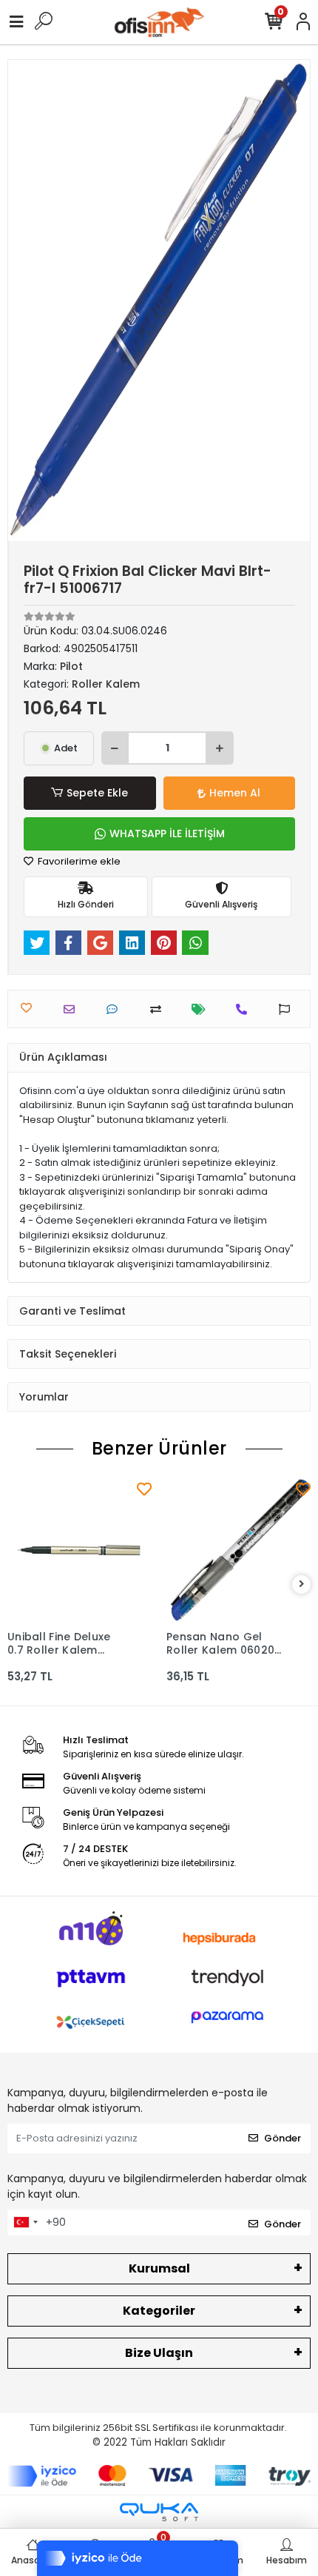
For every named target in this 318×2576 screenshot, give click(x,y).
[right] (302, 1584)
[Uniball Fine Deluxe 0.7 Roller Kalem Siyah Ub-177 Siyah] (79, 1550)
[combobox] (25, 2223)
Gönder (283, 2138)
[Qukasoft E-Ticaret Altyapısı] (159, 2512)
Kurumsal (159, 2268)
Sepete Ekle (97, 793)
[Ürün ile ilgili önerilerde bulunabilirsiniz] (288, 1009)
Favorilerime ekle (78, 861)
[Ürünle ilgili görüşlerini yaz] (116, 1009)
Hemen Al (235, 793)
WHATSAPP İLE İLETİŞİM (167, 833)
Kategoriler (159, 2311)
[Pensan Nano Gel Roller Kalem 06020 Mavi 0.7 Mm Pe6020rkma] (238, 1550)
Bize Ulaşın (159, 2353)
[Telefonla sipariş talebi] (245, 1009)
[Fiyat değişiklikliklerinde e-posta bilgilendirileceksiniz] (202, 1009)
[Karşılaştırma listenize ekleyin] (159, 1009)
